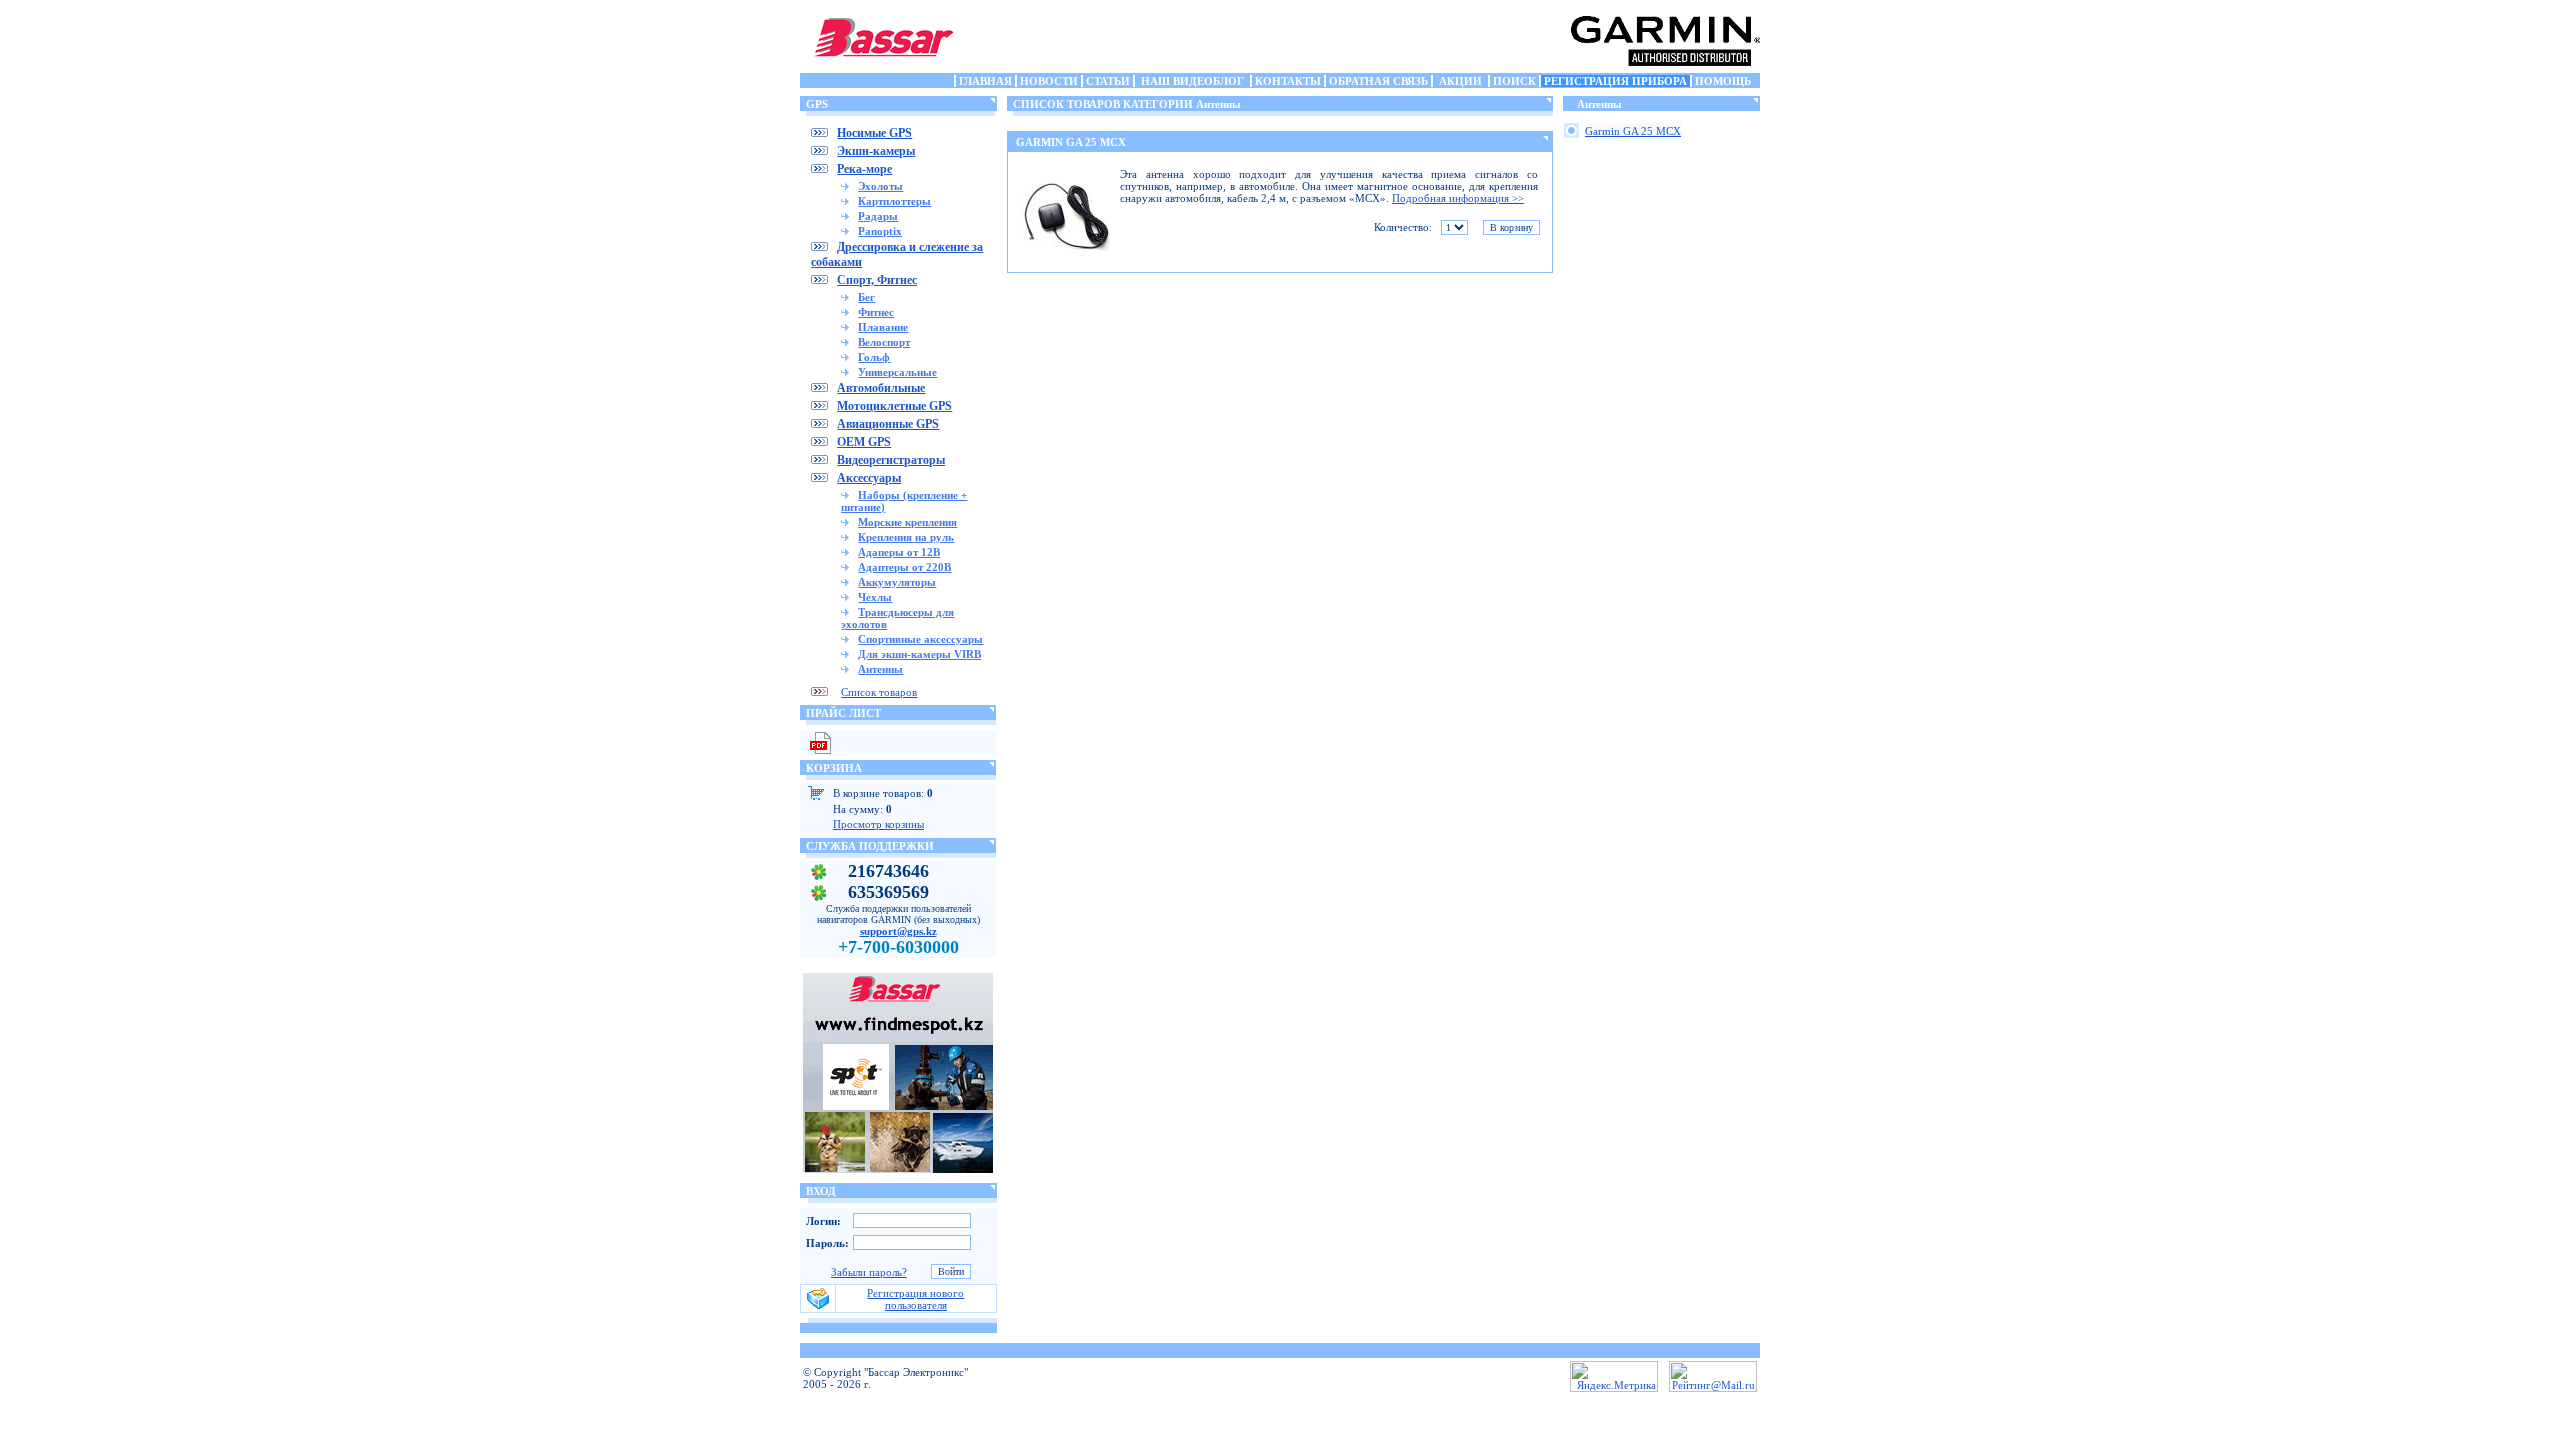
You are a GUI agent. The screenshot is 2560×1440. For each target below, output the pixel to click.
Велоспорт (884, 342)
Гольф (874, 357)
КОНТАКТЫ (1288, 81)
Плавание (883, 327)
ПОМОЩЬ (1723, 81)
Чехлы (875, 597)
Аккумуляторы (897, 582)
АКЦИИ (1460, 81)
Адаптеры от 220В (904, 567)
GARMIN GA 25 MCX (1071, 142)
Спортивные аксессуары (920, 639)
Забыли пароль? (869, 1272)
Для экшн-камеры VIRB (919, 654)
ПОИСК (1514, 81)
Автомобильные (881, 388)
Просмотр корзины (878, 824)
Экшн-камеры (876, 151)
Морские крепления (907, 522)
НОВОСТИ (1049, 81)
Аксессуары (869, 478)
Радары (878, 216)
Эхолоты (880, 186)
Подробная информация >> (1458, 198)
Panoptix (880, 231)
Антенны (880, 669)
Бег (866, 297)
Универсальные (897, 372)
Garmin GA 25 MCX (1633, 131)
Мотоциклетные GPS (894, 406)
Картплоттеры (894, 201)
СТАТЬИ (1108, 81)
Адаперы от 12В (899, 552)
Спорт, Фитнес (877, 280)
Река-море (864, 169)
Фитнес (876, 312)
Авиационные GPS (888, 424)
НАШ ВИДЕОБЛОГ (1192, 81)
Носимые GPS (874, 133)
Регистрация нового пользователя (915, 1299)
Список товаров (879, 692)
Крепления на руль (906, 537)
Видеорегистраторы (891, 460)
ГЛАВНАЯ (985, 81)
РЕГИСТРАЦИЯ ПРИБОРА (1615, 81)
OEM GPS (864, 442)
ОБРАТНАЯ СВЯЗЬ (1378, 81)
